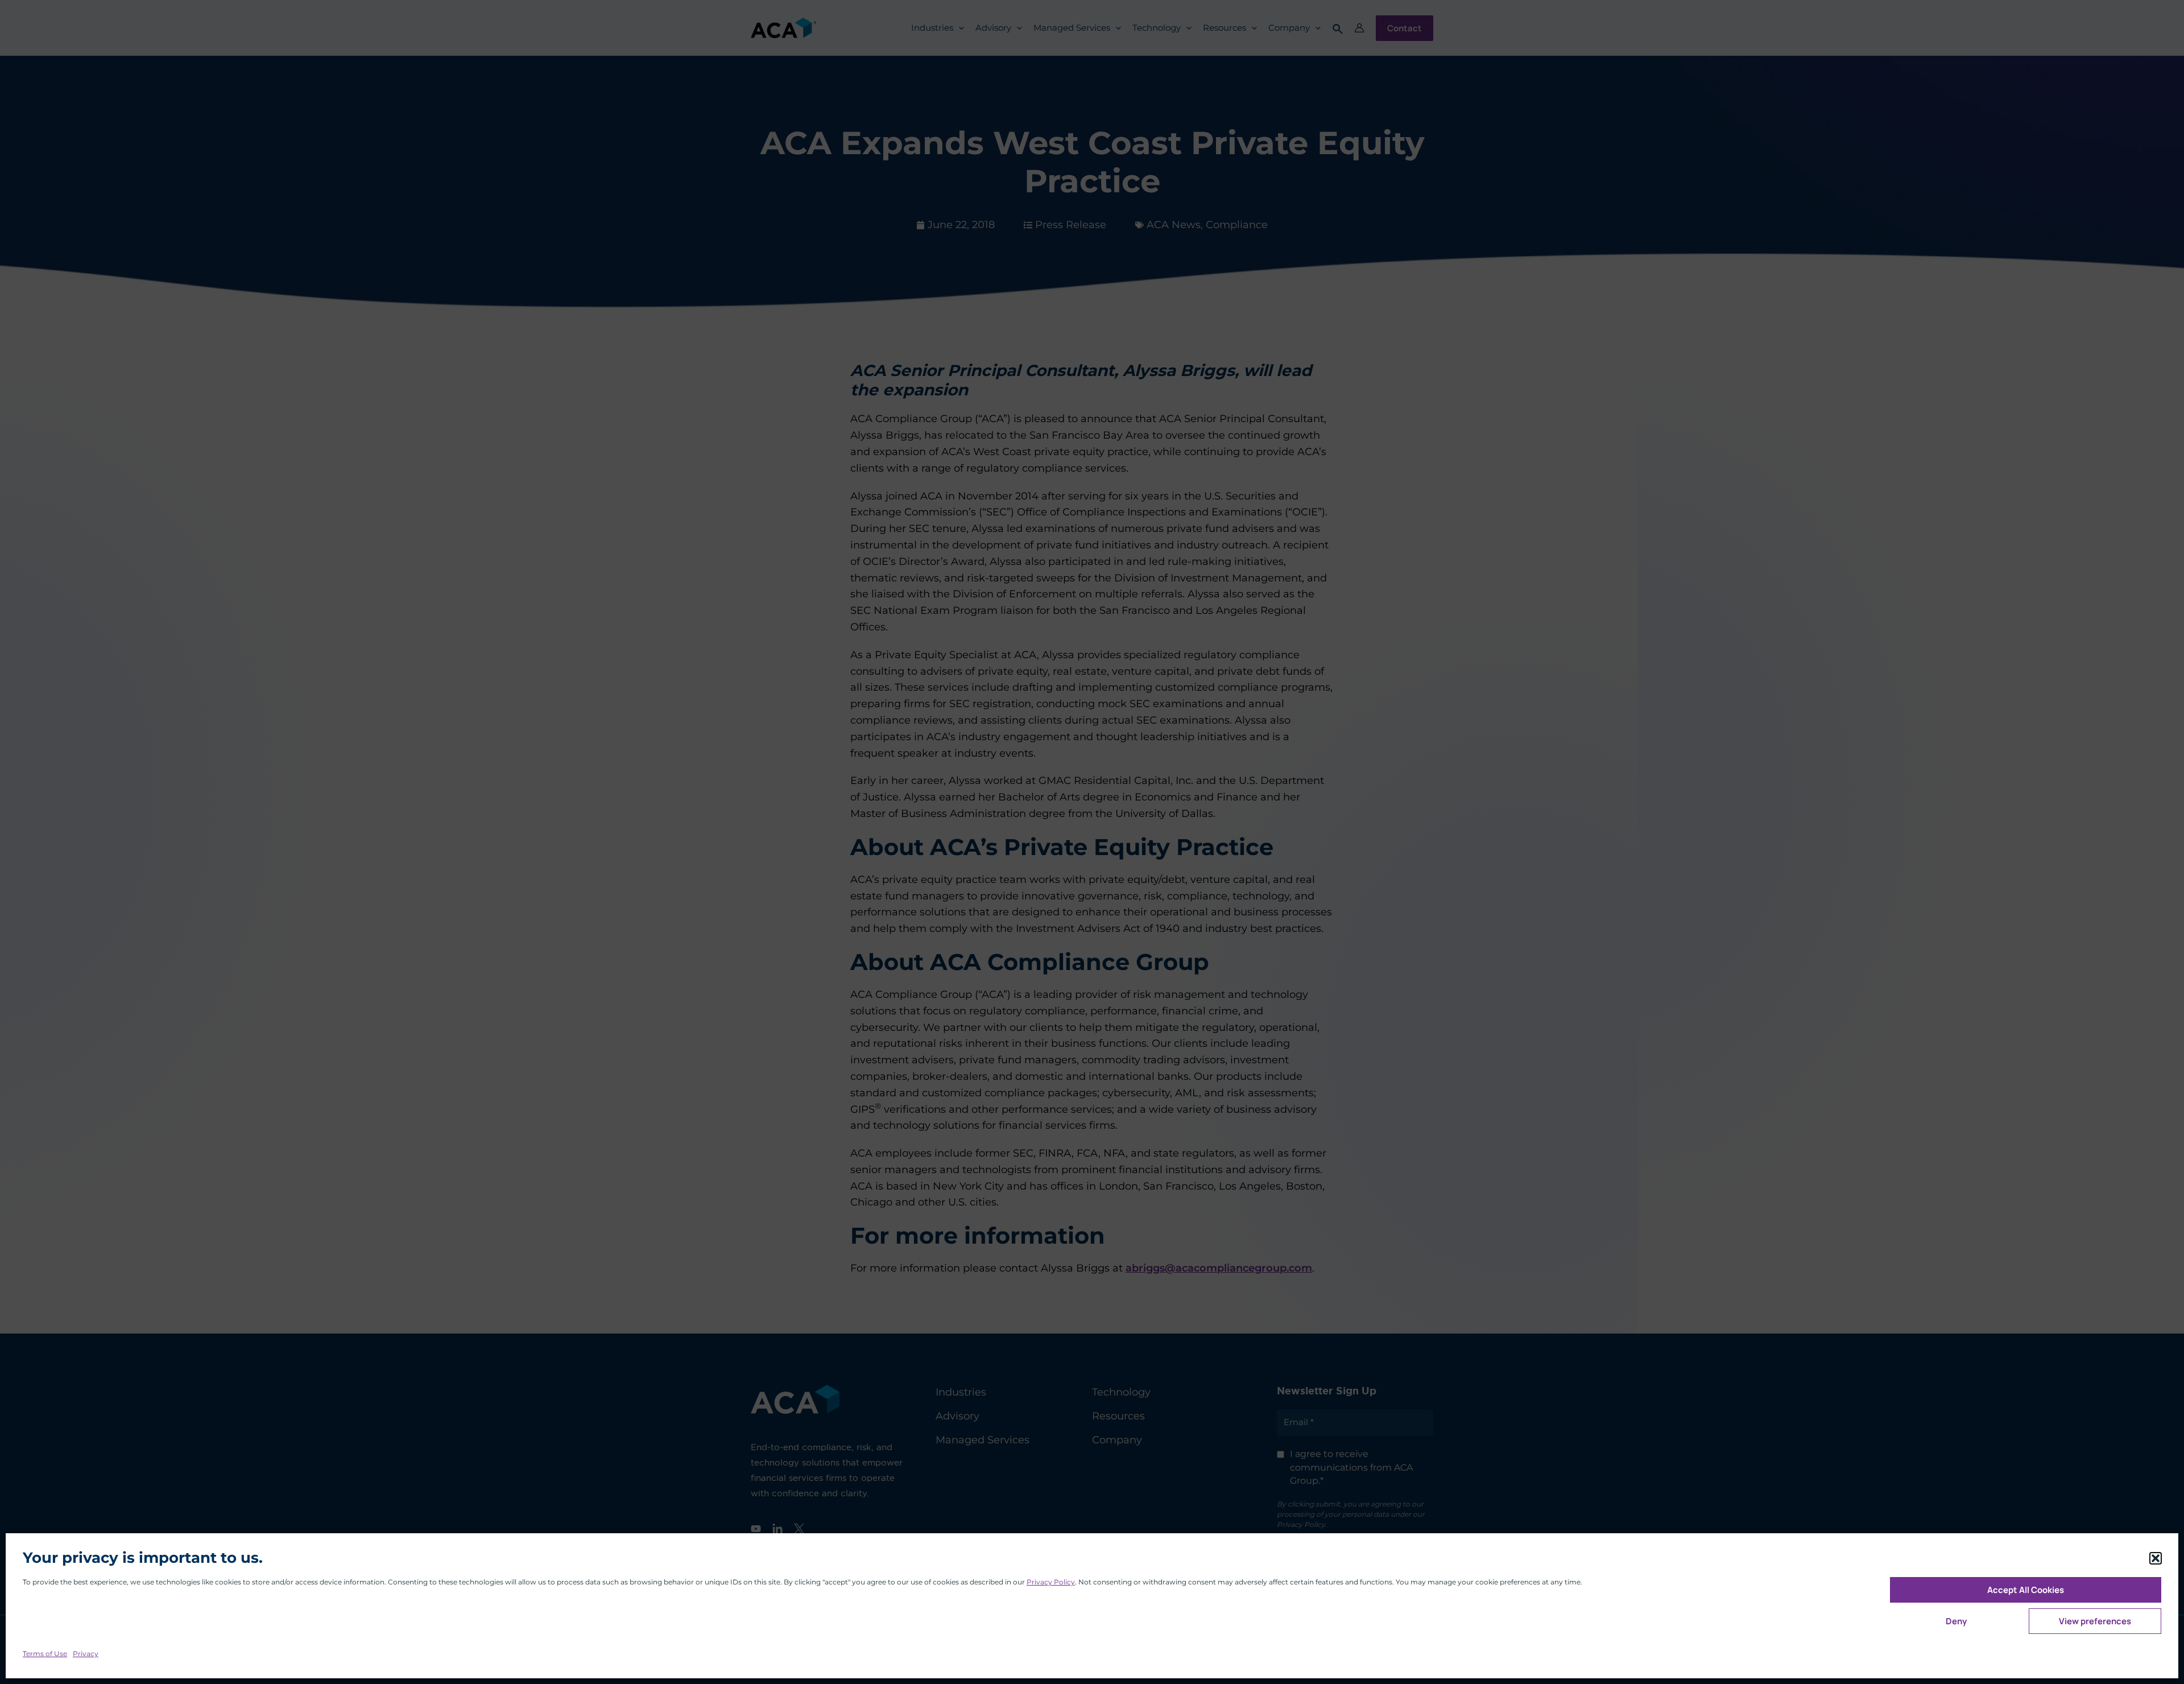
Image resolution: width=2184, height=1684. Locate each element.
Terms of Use (45, 1654)
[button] (2156, 1558)
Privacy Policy (1051, 1582)
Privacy (86, 1654)
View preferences (2095, 1621)
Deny (1956, 1621)
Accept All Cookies (2026, 1590)
